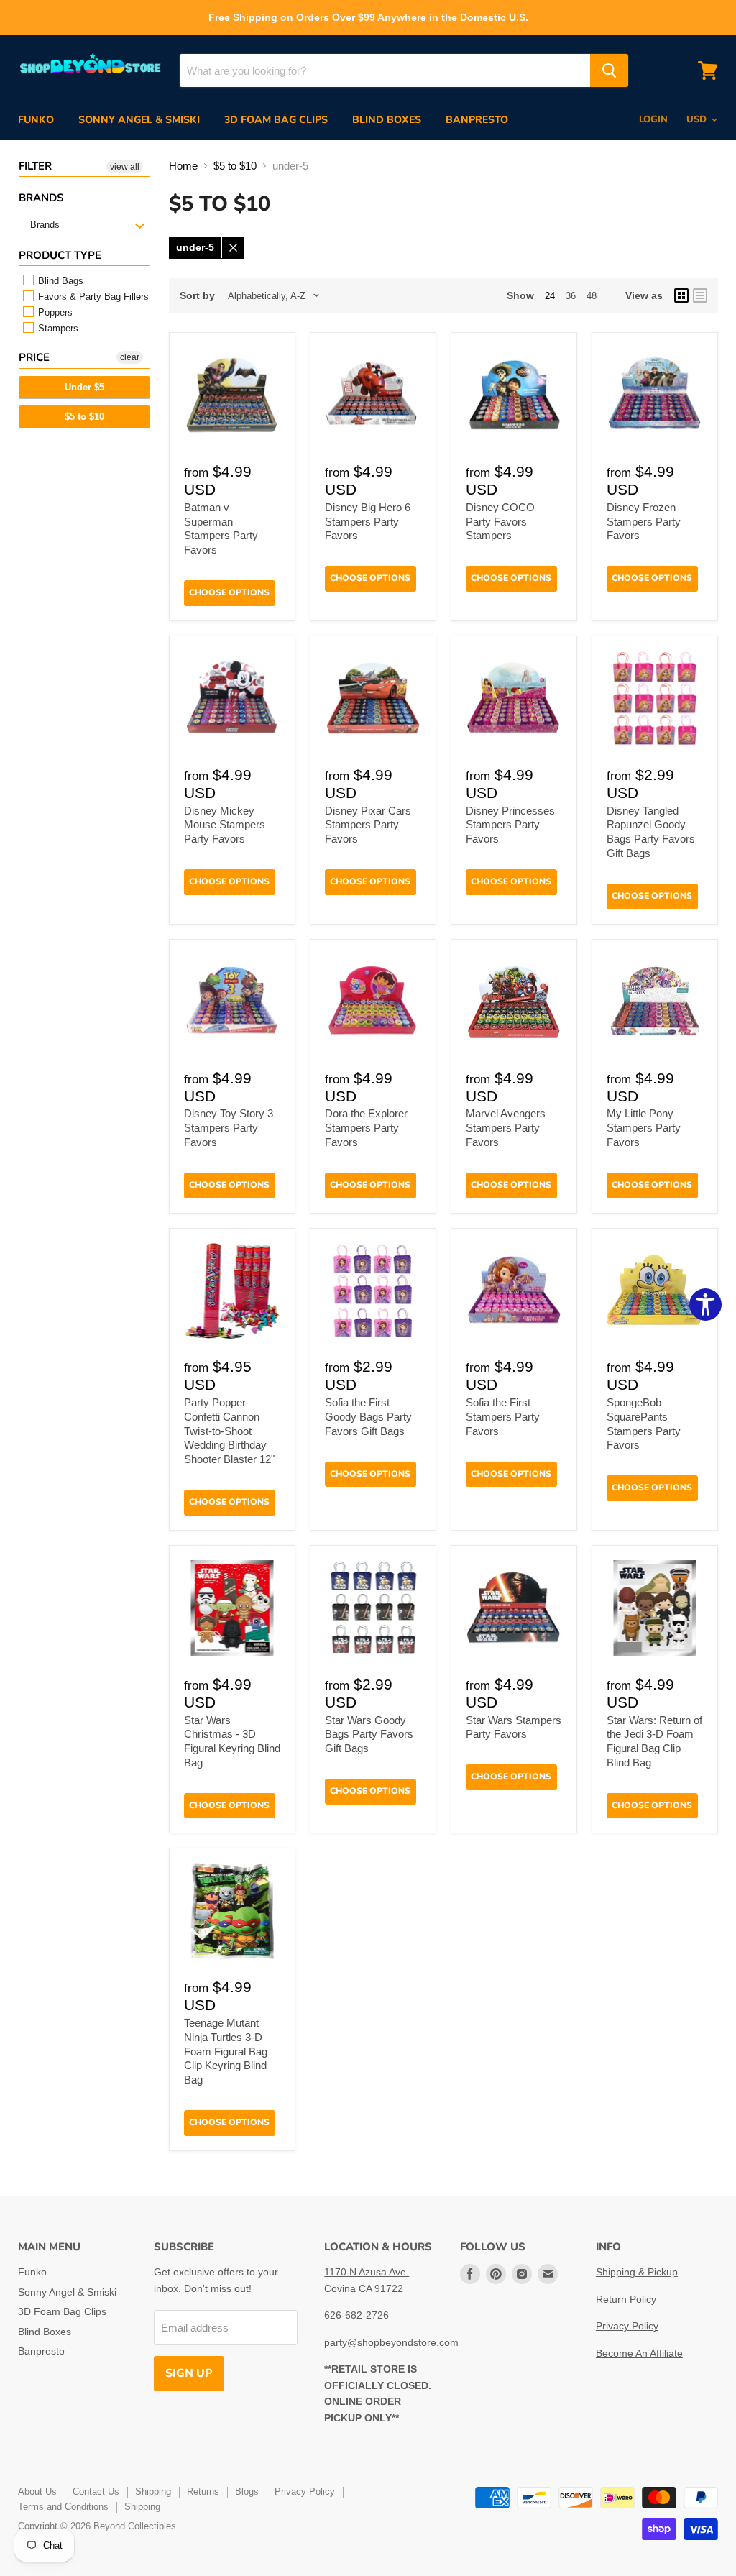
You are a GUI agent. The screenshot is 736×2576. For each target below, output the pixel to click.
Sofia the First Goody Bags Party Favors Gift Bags (368, 1416)
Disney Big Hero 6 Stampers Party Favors (368, 521)
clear (130, 357)
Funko (36, 120)
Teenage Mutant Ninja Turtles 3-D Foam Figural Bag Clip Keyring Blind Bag (226, 2051)
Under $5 (84, 387)
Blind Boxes (387, 120)
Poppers (54, 312)
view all (125, 167)
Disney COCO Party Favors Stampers (500, 521)
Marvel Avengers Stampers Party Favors (506, 1127)
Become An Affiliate (639, 2353)
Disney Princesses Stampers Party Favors (510, 825)
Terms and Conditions (63, 2507)
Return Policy (626, 2299)
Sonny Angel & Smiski (139, 120)
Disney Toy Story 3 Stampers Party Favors (229, 1127)
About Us (37, 2492)
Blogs (247, 2492)
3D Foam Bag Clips (276, 120)
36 (571, 296)
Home (183, 166)
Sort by (197, 295)
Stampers (57, 328)
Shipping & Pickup (637, 2272)
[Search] (609, 70)
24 (550, 296)
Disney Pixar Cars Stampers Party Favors (368, 825)
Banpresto (477, 120)
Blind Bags (59, 281)
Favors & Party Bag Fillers (92, 297)
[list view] (700, 295)
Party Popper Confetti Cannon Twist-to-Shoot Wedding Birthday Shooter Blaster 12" (229, 1431)
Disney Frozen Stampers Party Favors (644, 521)
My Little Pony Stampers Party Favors (644, 1127)
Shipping (153, 2492)
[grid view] (681, 295)
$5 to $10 (84, 417)
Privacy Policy (627, 2326)
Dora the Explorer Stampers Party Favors (366, 1127)
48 (592, 296)
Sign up (189, 2373)
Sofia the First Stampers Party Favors (503, 1416)
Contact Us (96, 2492)
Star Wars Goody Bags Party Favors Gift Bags (369, 1734)
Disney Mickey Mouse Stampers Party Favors (225, 825)
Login (653, 119)
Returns (203, 2492)
